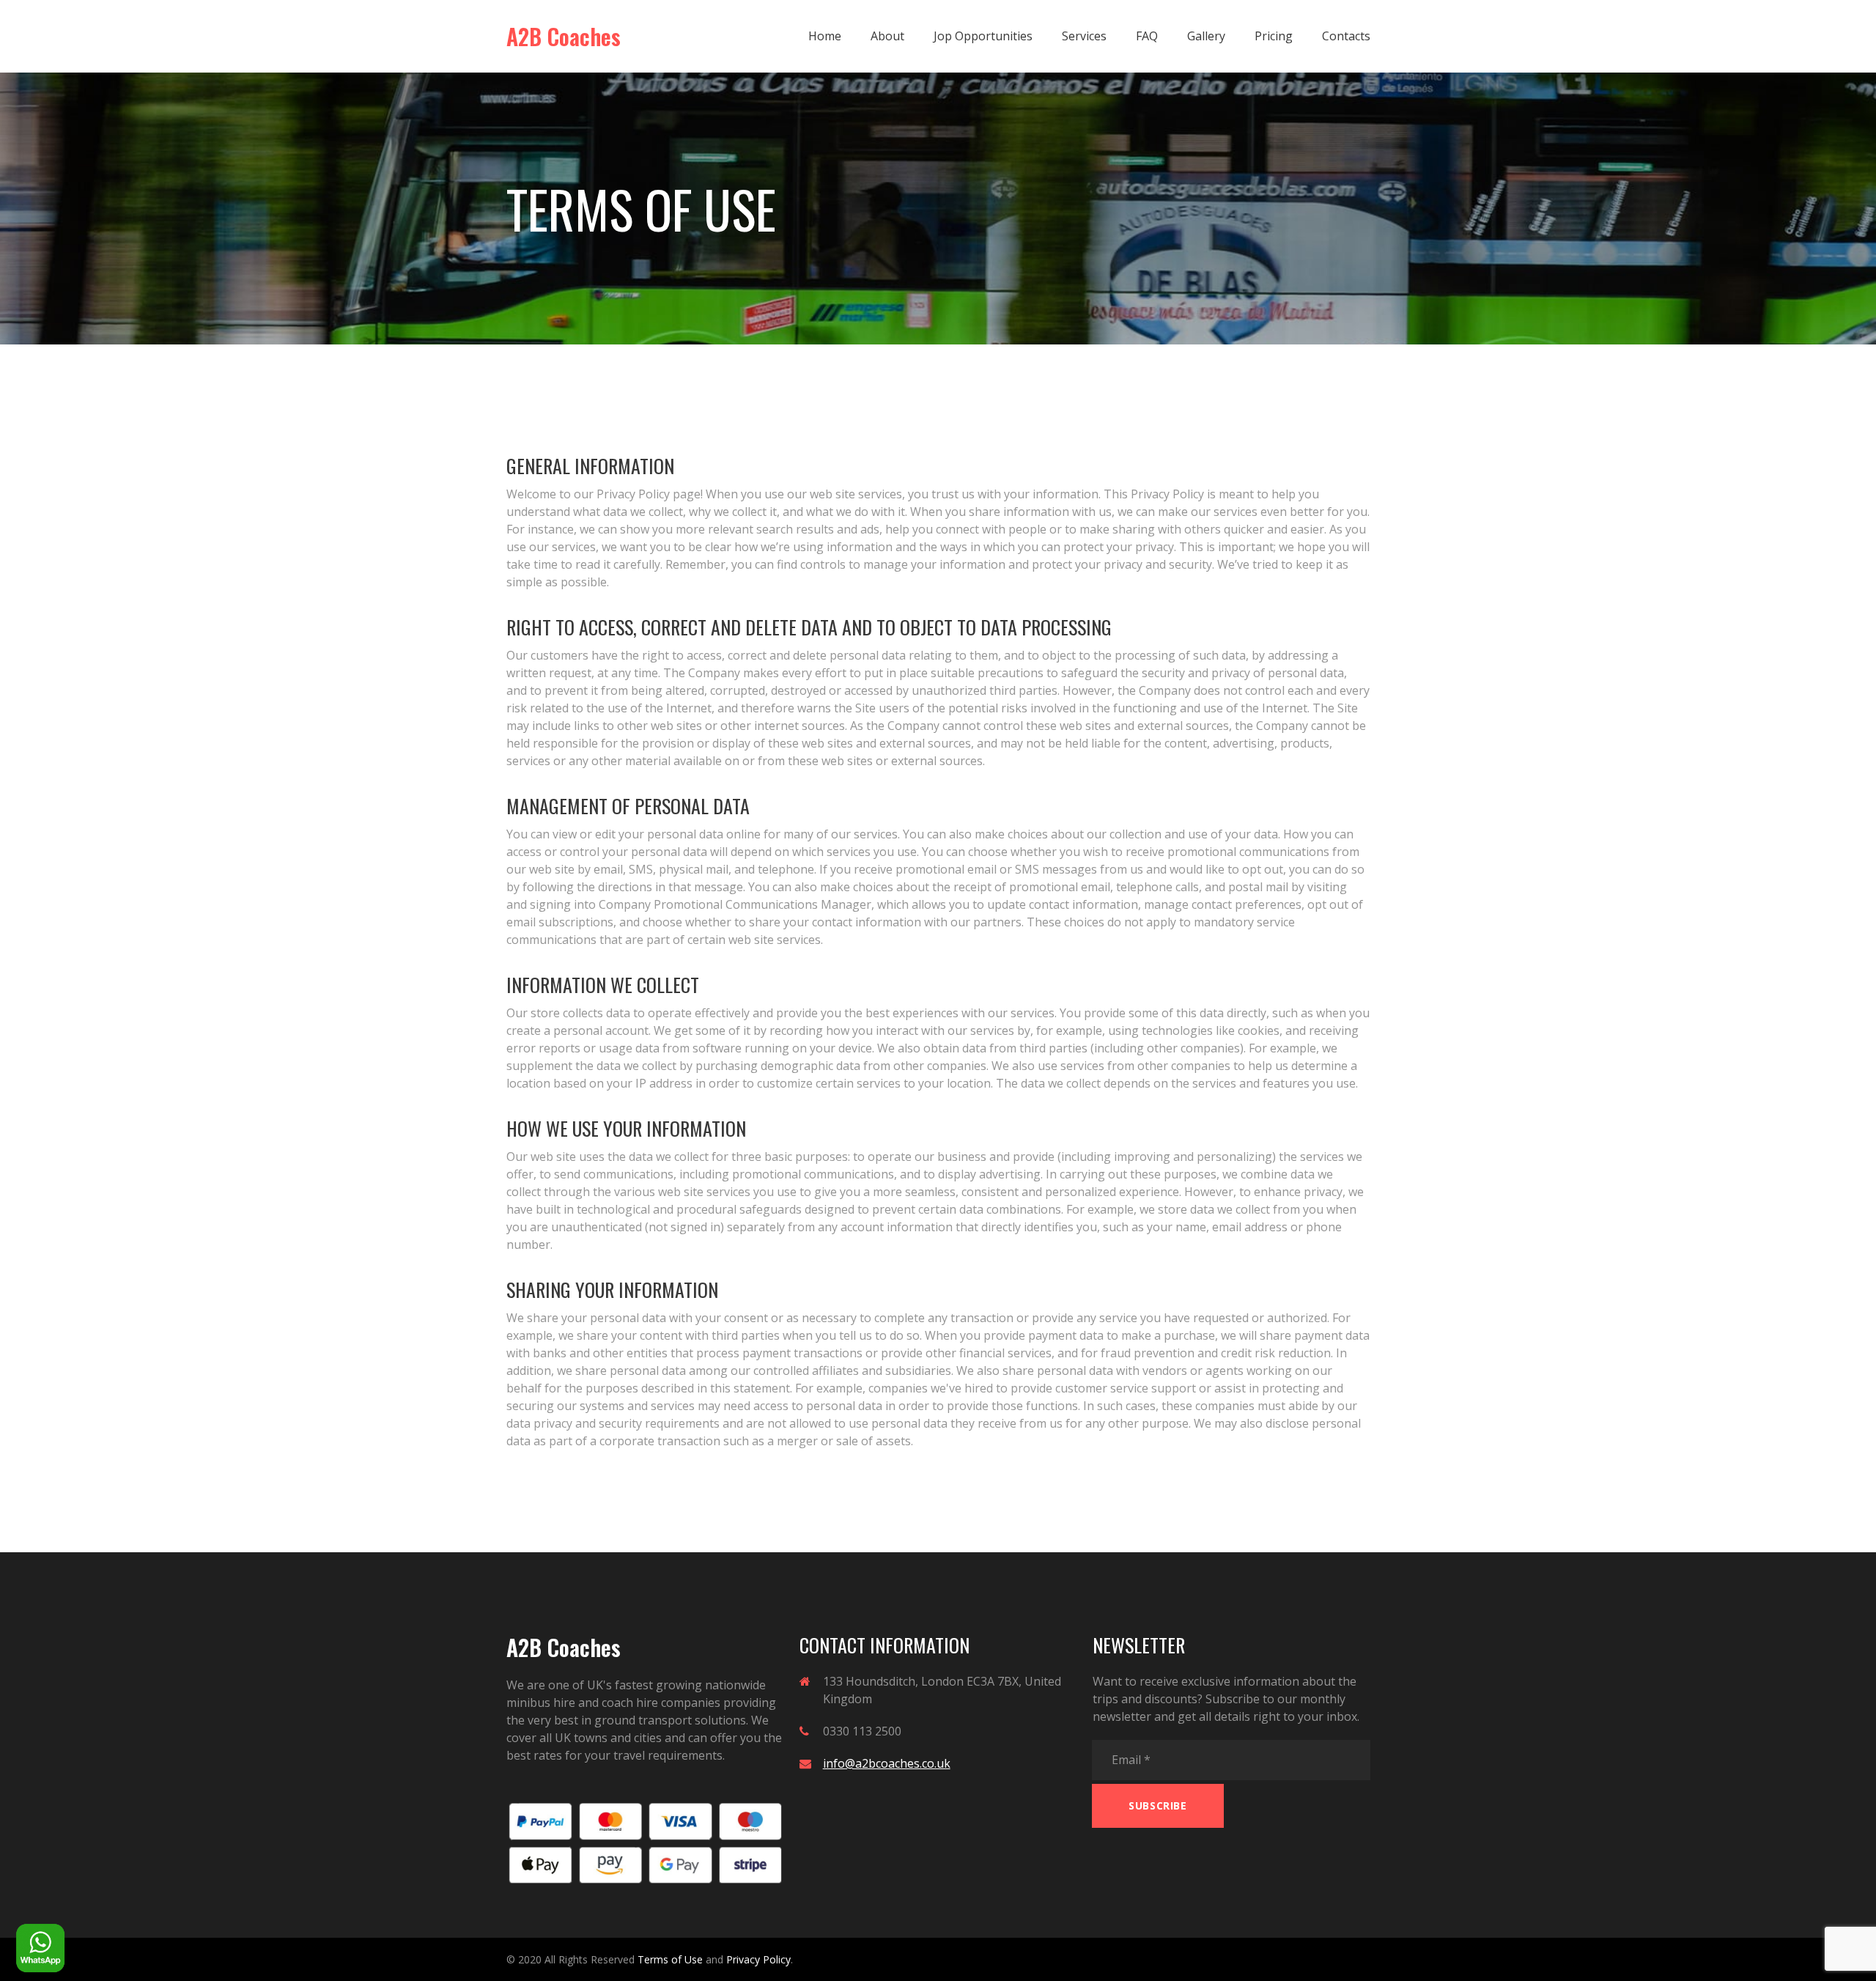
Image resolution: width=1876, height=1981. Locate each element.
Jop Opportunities (983, 36)
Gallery (1206, 36)
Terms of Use (670, 1959)
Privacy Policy (758, 1959)
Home (825, 36)
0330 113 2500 (862, 1731)
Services (1084, 36)
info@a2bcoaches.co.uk (887, 1763)
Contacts (1346, 36)
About (887, 36)
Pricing (1274, 36)
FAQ (1147, 36)
